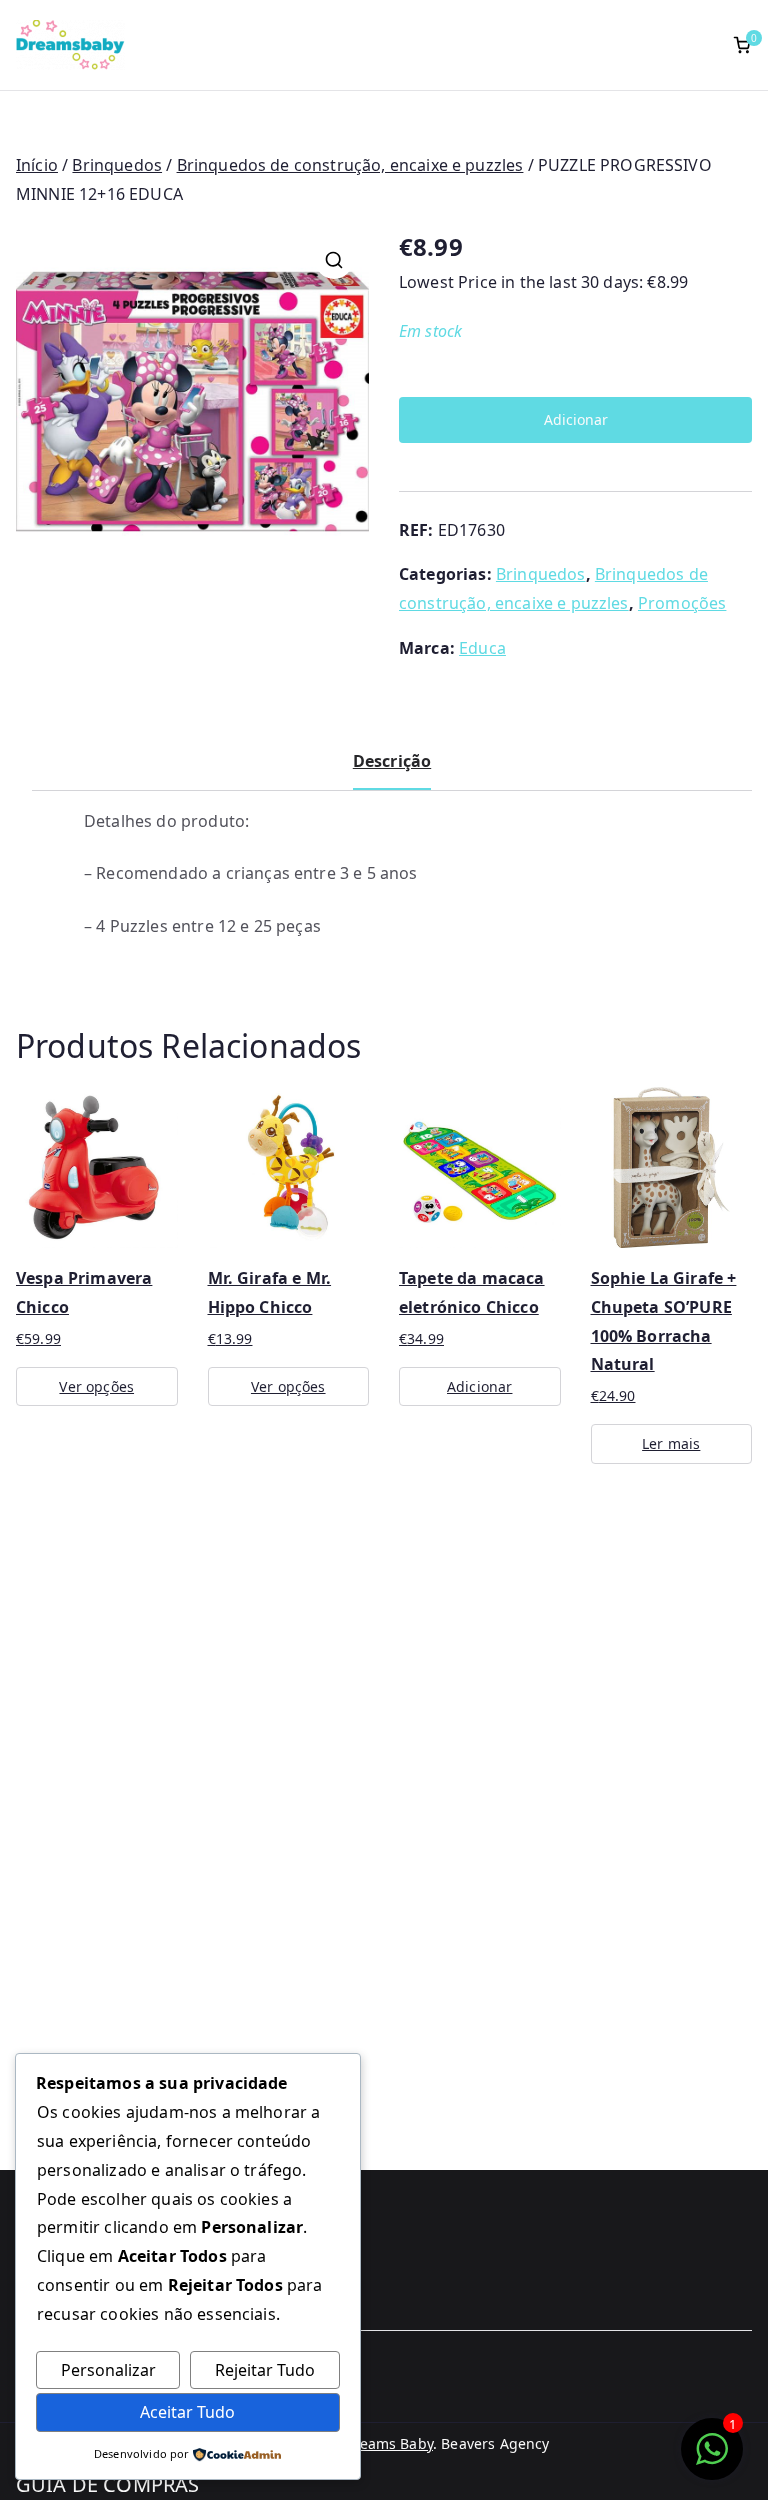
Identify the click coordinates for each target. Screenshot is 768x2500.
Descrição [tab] (392, 761)
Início (37, 165)
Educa (482, 648)
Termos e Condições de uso (123, 2392)
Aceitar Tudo (187, 2412)
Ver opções (96, 1386)
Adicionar (576, 419)
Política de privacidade (106, 2425)
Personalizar (108, 2370)
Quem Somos (65, 2359)
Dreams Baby (388, 2443)
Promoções (682, 603)
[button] (334, 260)
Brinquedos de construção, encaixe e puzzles (350, 165)
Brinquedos (117, 165)
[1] (712, 2459)
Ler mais (671, 1443)
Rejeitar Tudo (265, 2370)
